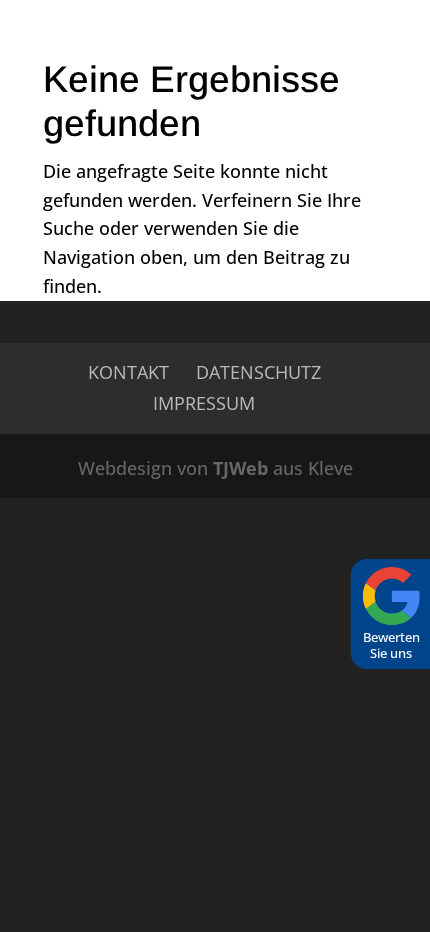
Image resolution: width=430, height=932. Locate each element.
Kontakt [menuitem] (128, 372)
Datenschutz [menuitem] (258, 372)
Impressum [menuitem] (204, 403)
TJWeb (240, 468)
